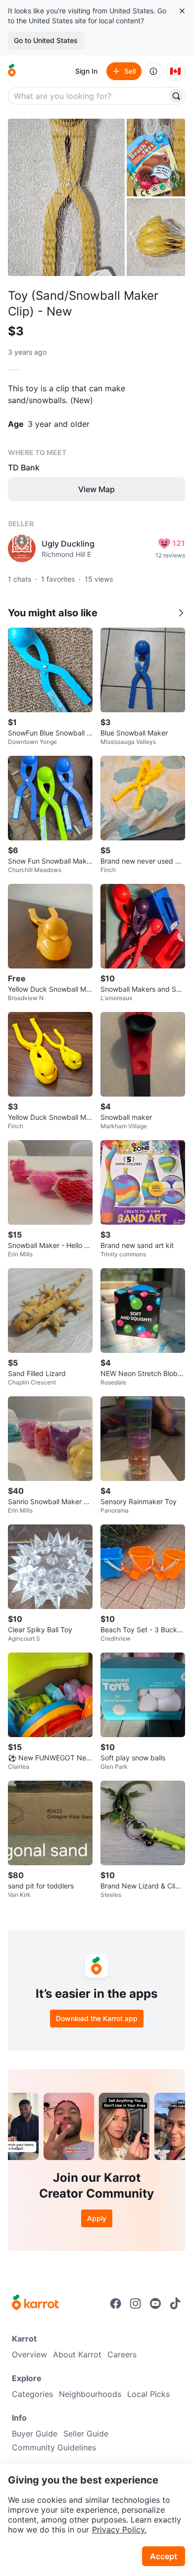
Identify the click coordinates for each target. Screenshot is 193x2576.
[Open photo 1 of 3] (66, 197)
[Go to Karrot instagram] (136, 2303)
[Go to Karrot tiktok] (175, 2303)
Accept (164, 2556)
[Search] (176, 96)
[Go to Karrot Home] (35, 2303)
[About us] (153, 71)
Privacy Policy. (119, 2530)
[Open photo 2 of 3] (156, 158)
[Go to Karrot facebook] (116, 2303)
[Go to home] (12, 71)
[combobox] (89, 96)
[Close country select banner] (182, 11)
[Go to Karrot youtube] (155, 2303)
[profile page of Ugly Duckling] (22, 549)
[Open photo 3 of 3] (156, 237)
